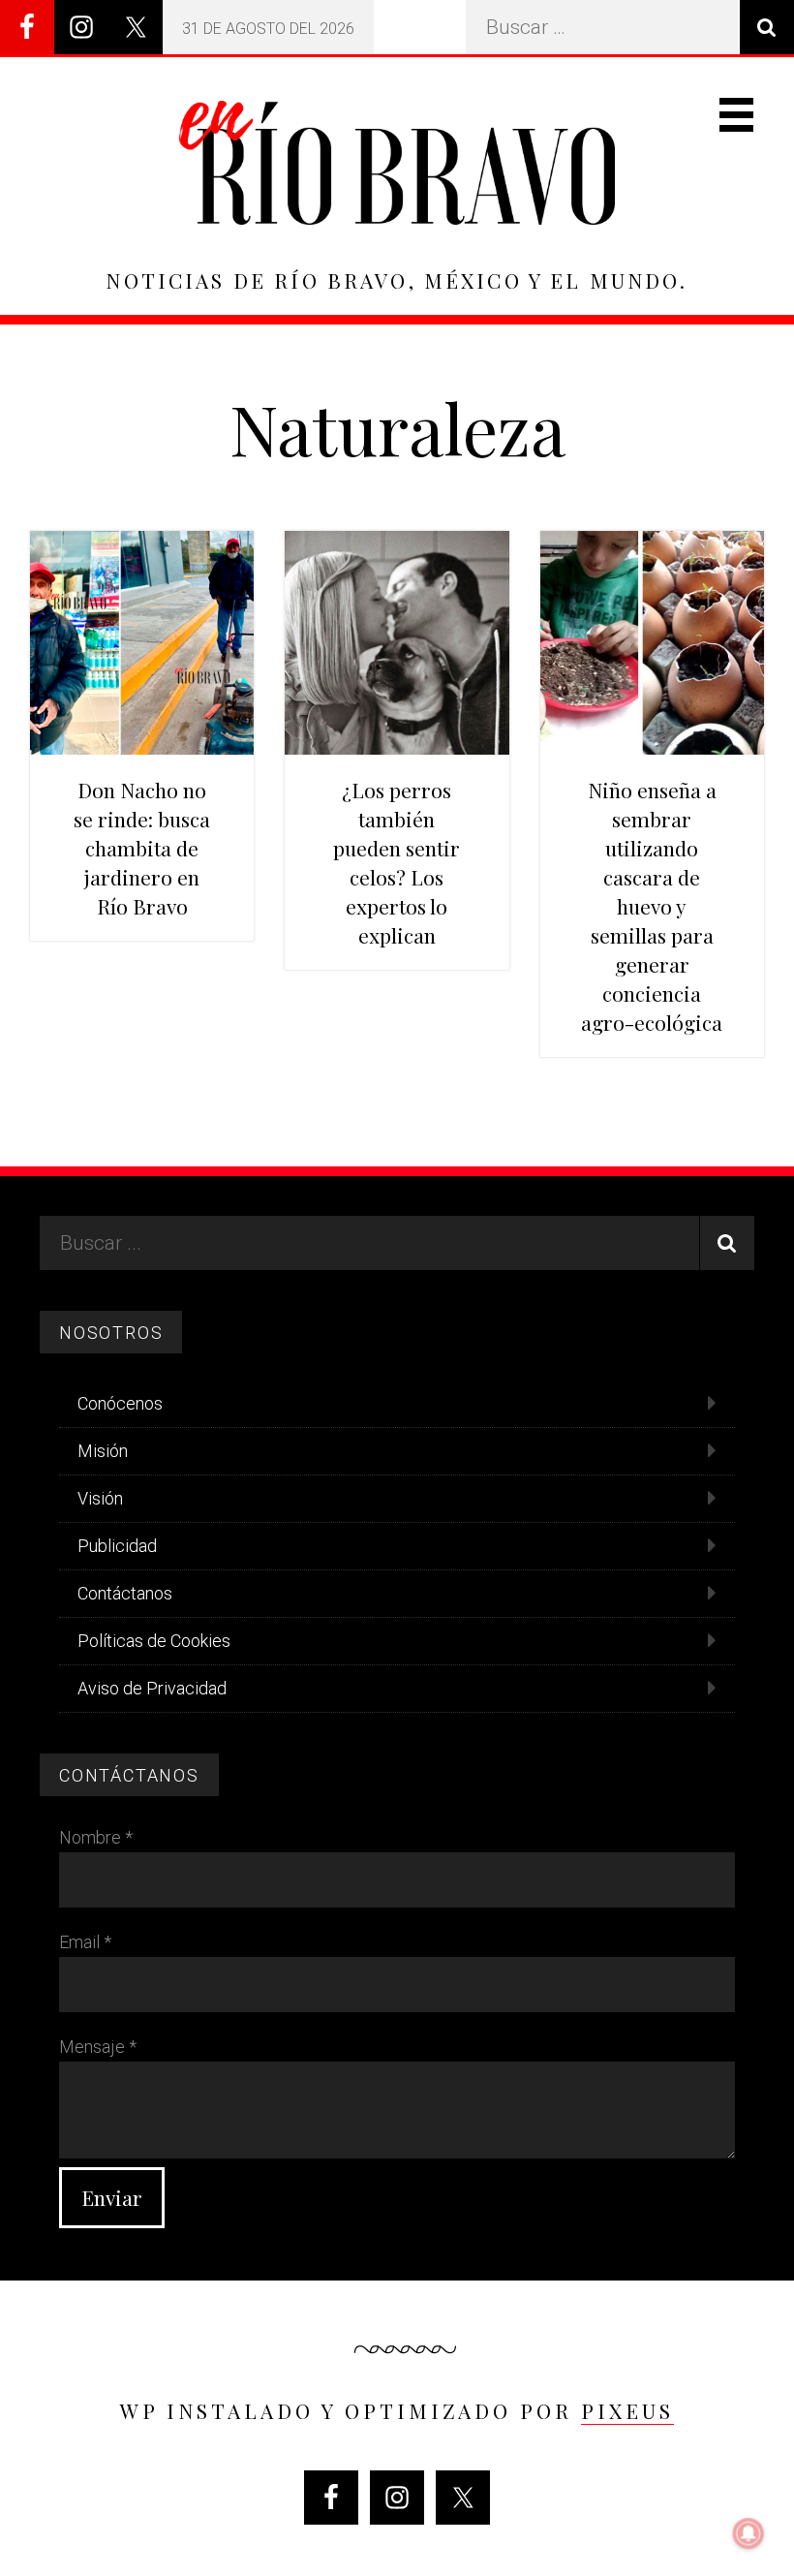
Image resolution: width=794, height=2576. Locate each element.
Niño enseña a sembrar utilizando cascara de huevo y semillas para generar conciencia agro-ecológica (652, 906)
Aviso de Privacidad (152, 1688)
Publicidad (117, 1546)
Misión (103, 1451)
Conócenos (120, 1403)
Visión (100, 1498)
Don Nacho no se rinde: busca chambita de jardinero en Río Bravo (142, 848)
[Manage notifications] (748, 2533)
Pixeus (627, 2410)
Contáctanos (125, 1593)
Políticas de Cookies (154, 1641)
